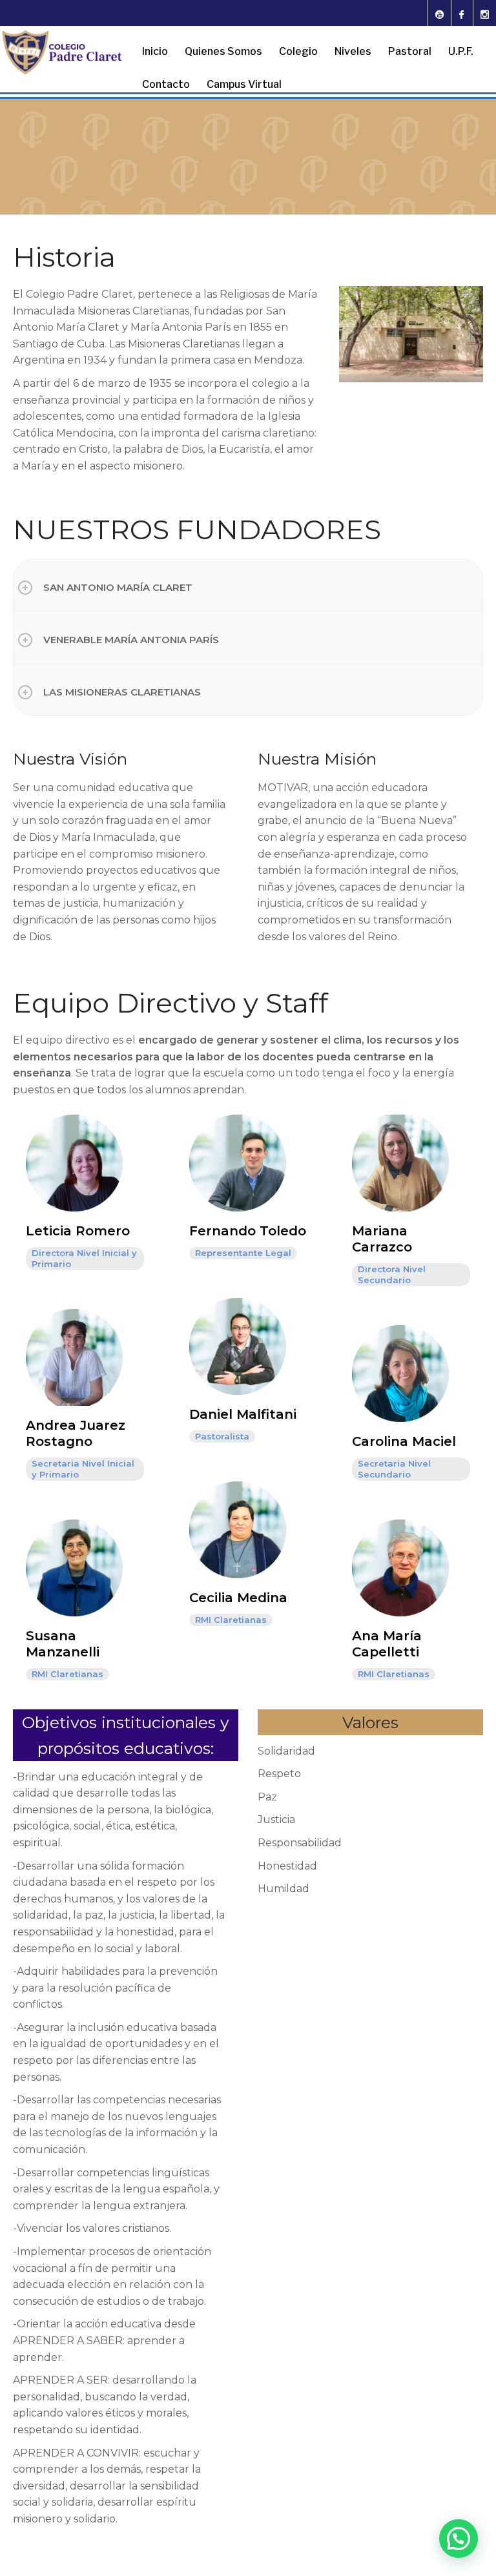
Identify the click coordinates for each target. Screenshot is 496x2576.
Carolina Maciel (404, 1441)
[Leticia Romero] (74, 1162)
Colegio (298, 51)
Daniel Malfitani (243, 1414)
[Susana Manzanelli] (74, 1567)
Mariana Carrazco (382, 1239)
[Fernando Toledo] (238, 1162)
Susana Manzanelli (63, 1644)
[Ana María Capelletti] (400, 1567)
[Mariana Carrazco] (400, 1162)
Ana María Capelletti (387, 1644)
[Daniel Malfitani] (238, 1345)
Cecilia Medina (238, 1598)
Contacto (166, 84)
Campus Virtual (244, 84)
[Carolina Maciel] (400, 1373)
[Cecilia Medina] (238, 1529)
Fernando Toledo (248, 1231)
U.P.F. (461, 51)
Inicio (155, 51)
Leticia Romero (78, 1231)
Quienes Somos (223, 51)
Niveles (353, 51)
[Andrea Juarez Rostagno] (74, 1356)
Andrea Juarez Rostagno (76, 1433)
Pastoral (410, 51)
